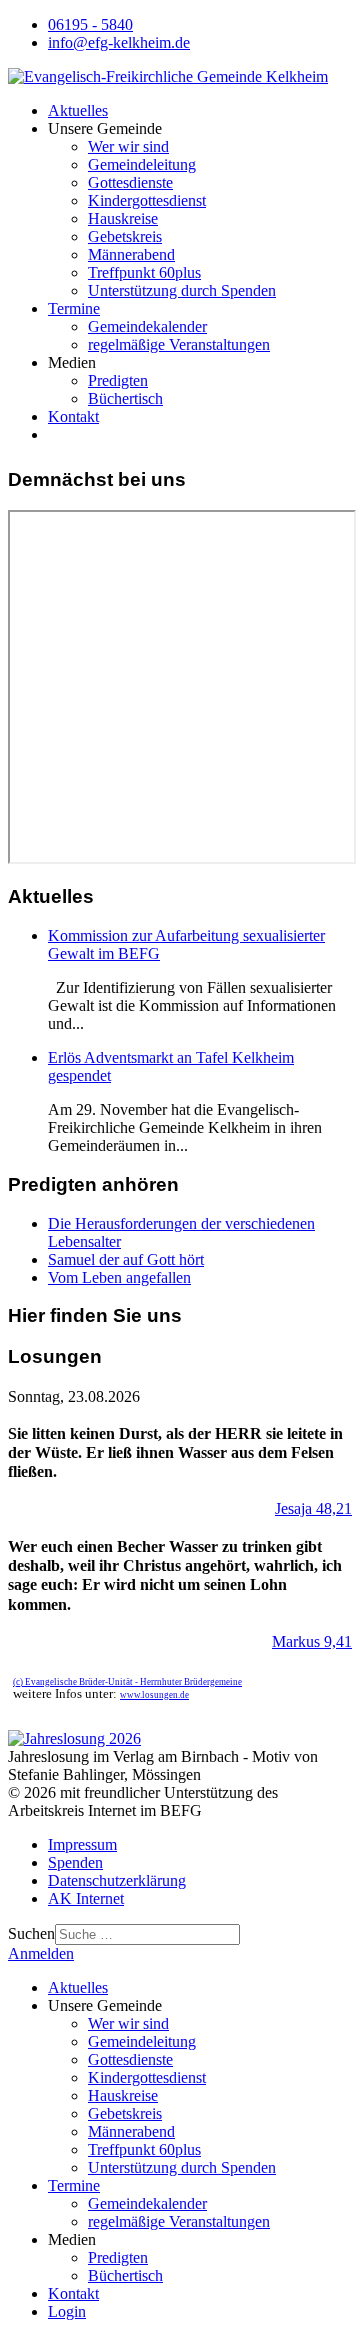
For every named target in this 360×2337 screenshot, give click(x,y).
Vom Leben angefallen (119, 1277)
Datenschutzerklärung (117, 1880)
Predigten (118, 380)
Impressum (82, 1844)
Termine (74, 308)
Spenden (75, 1862)
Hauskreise (123, 218)
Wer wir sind (128, 146)
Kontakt (73, 416)
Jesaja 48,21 (313, 1508)
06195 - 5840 (90, 24)
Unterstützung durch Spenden (182, 290)
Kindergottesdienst (147, 200)
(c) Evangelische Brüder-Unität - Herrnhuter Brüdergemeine (127, 1682)
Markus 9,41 (312, 1641)
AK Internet (86, 1898)
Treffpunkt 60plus (144, 272)
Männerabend (131, 254)
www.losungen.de (154, 1695)
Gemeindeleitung (142, 164)
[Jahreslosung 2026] (74, 1738)
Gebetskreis (125, 236)
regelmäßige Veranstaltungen (179, 344)
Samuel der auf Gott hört (126, 1259)
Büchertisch (125, 398)
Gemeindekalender (147, 326)
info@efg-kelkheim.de (119, 42)
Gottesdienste (130, 182)
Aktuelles (78, 110)
